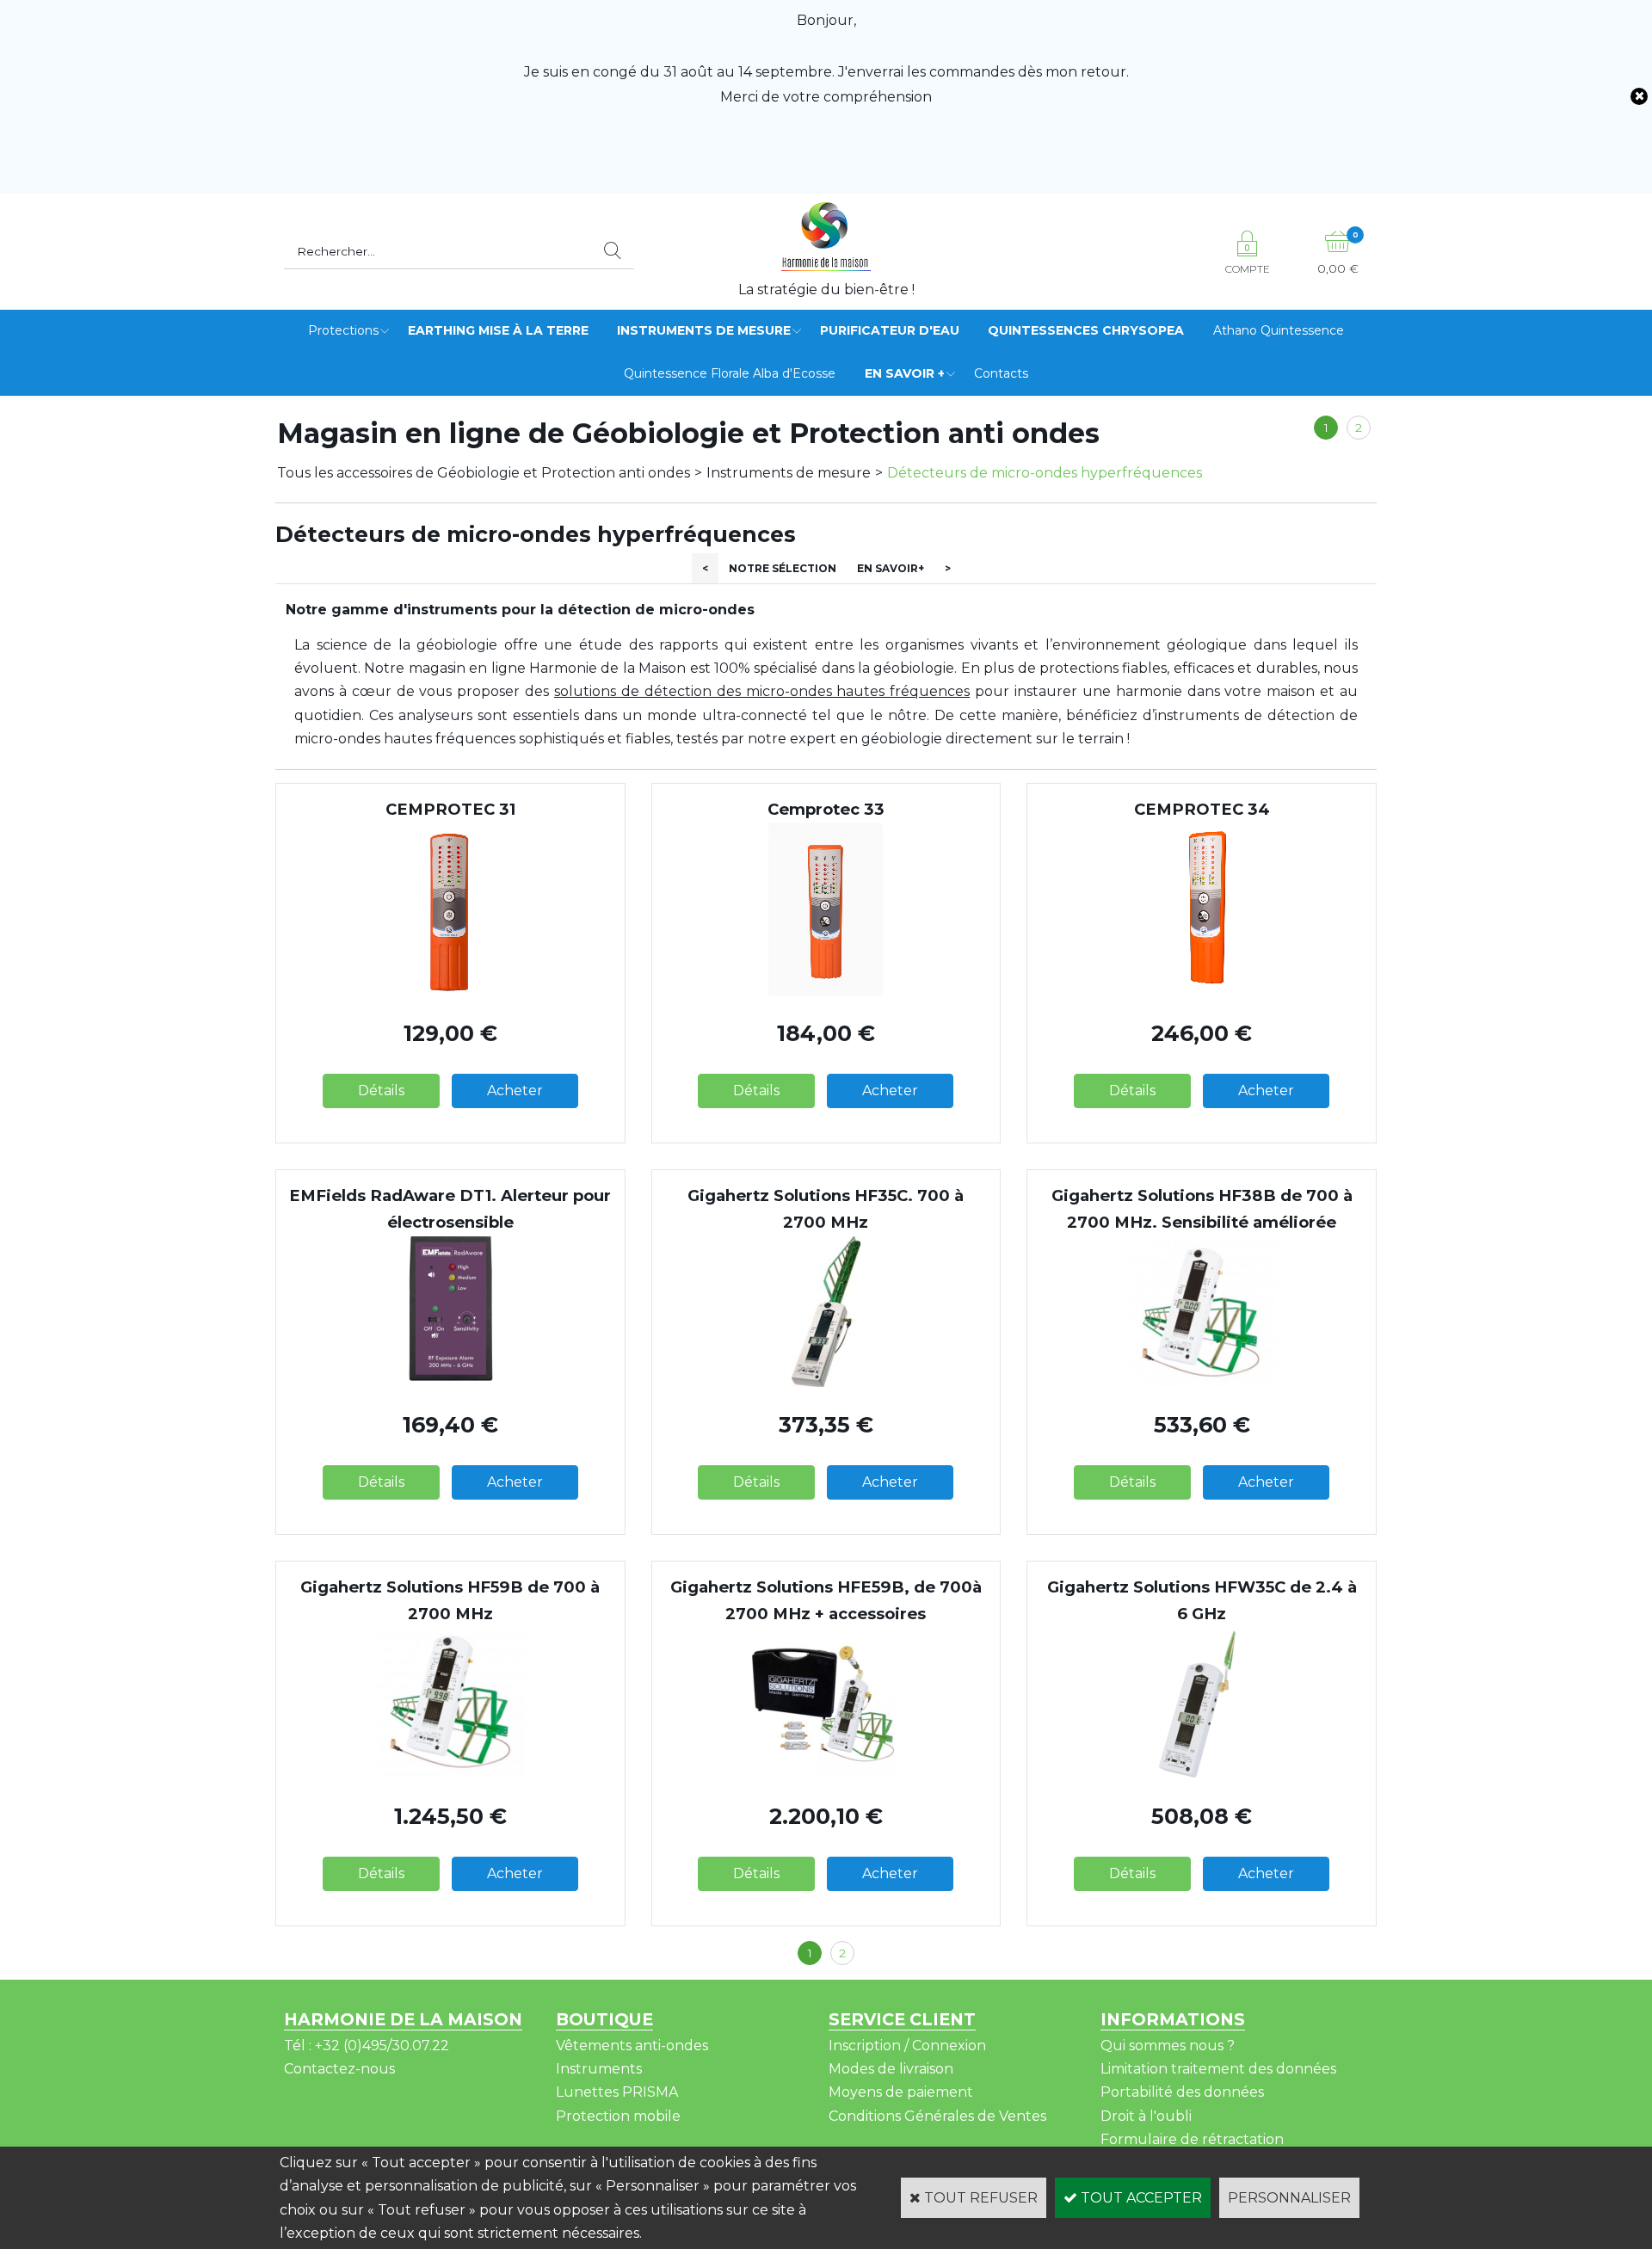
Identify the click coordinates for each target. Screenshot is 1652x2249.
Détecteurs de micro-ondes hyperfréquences (1045, 473)
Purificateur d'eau (890, 330)
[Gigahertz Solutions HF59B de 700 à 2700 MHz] (450, 1774)
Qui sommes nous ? (1168, 2046)
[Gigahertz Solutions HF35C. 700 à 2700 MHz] (826, 1382)
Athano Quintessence (1279, 330)
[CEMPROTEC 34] (1202, 991)
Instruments (599, 2069)
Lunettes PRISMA (617, 2092)
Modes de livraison (891, 2069)
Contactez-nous (339, 2069)
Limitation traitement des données (1218, 2069)
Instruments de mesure (704, 330)
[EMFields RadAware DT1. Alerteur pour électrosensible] (450, 1382)
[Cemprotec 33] (826, 991)
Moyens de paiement (901, 2092)
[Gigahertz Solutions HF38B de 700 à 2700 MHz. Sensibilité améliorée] (1202, 1382)
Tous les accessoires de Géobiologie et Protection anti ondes (484, 473)
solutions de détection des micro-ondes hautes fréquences (762, 691)
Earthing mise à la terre (498, 330)
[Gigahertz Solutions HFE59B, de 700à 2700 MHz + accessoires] (826, 1774)
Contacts (1001, 373)
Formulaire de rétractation (1192, 2139)
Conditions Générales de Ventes (937, 2116)
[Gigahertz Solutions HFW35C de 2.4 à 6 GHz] (1202, 1774)
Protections (343, 330)
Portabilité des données (1182, 2092)
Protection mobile (618, 2116)
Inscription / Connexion (907, 2046)
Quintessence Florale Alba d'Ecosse (730, 373)
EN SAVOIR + (905, 373)
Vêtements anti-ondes (632, 2046)
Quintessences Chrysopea (1086, 330)
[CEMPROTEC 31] (450, 991)
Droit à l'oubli (1146, 2116)
